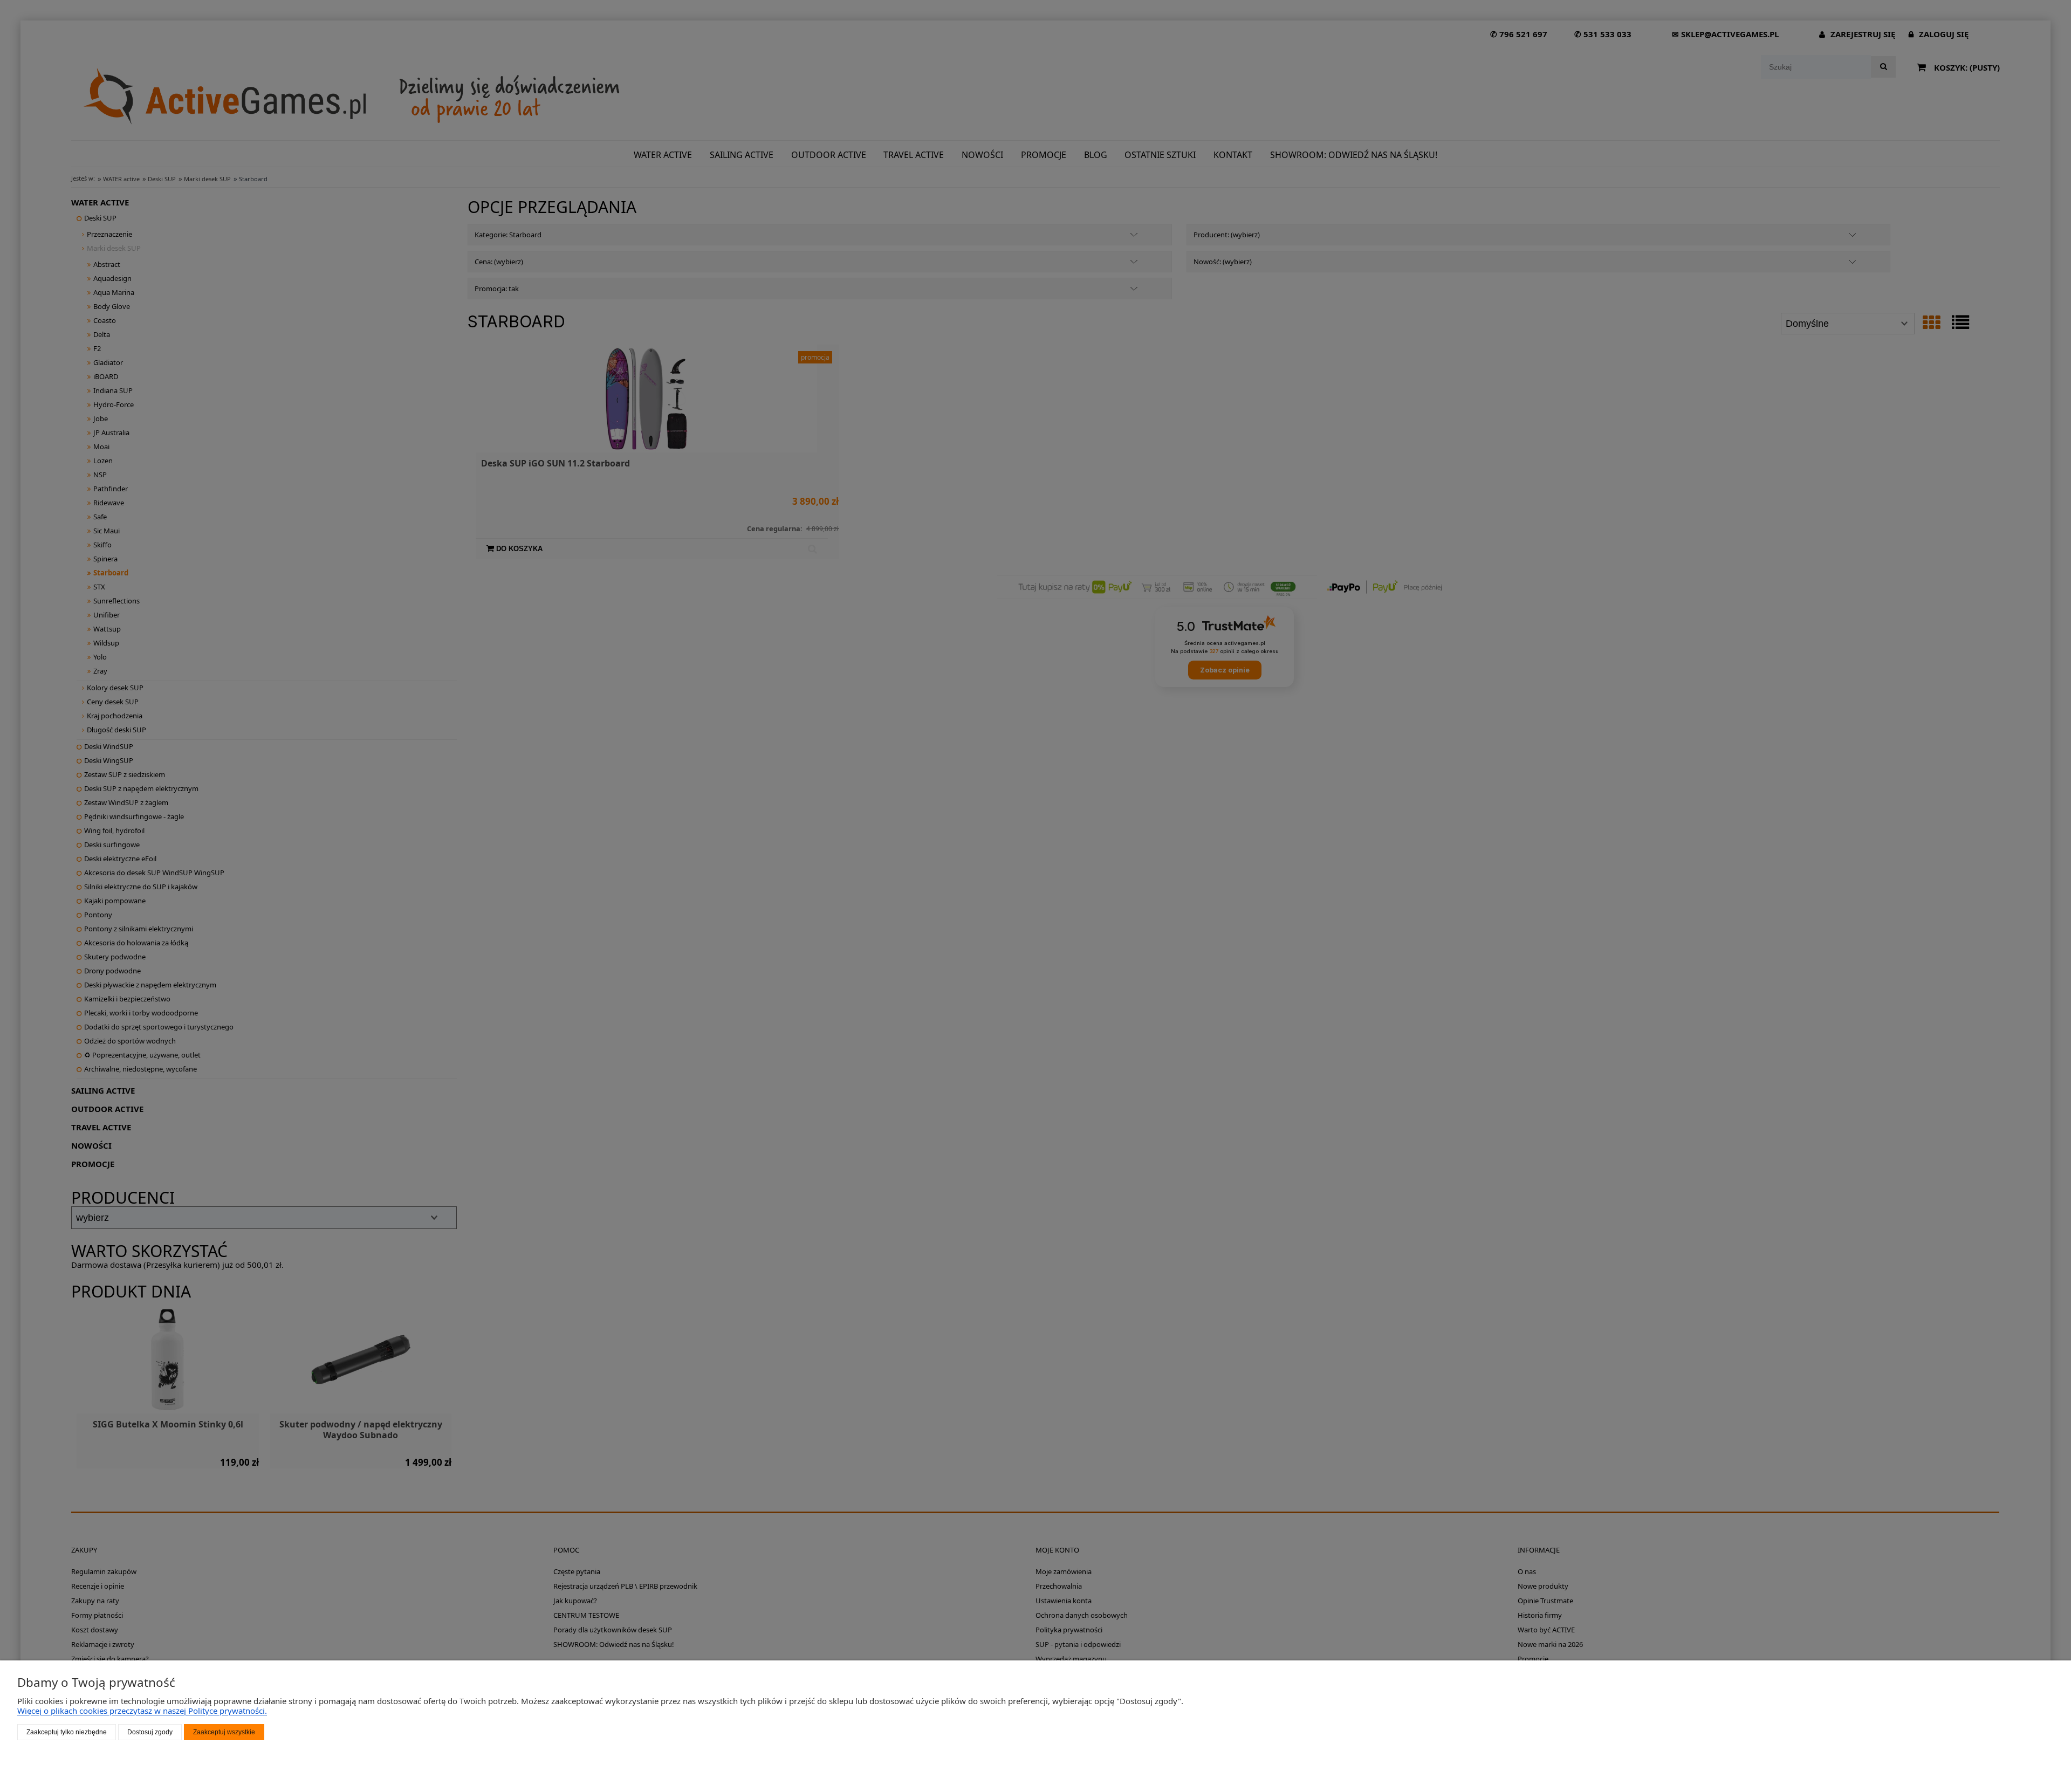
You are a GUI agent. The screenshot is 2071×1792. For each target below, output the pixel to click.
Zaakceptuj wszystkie (224, 1732)
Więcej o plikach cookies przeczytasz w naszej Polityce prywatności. (142, 1711)
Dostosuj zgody (150, 1732)
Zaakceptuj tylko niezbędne (67, 1732)
